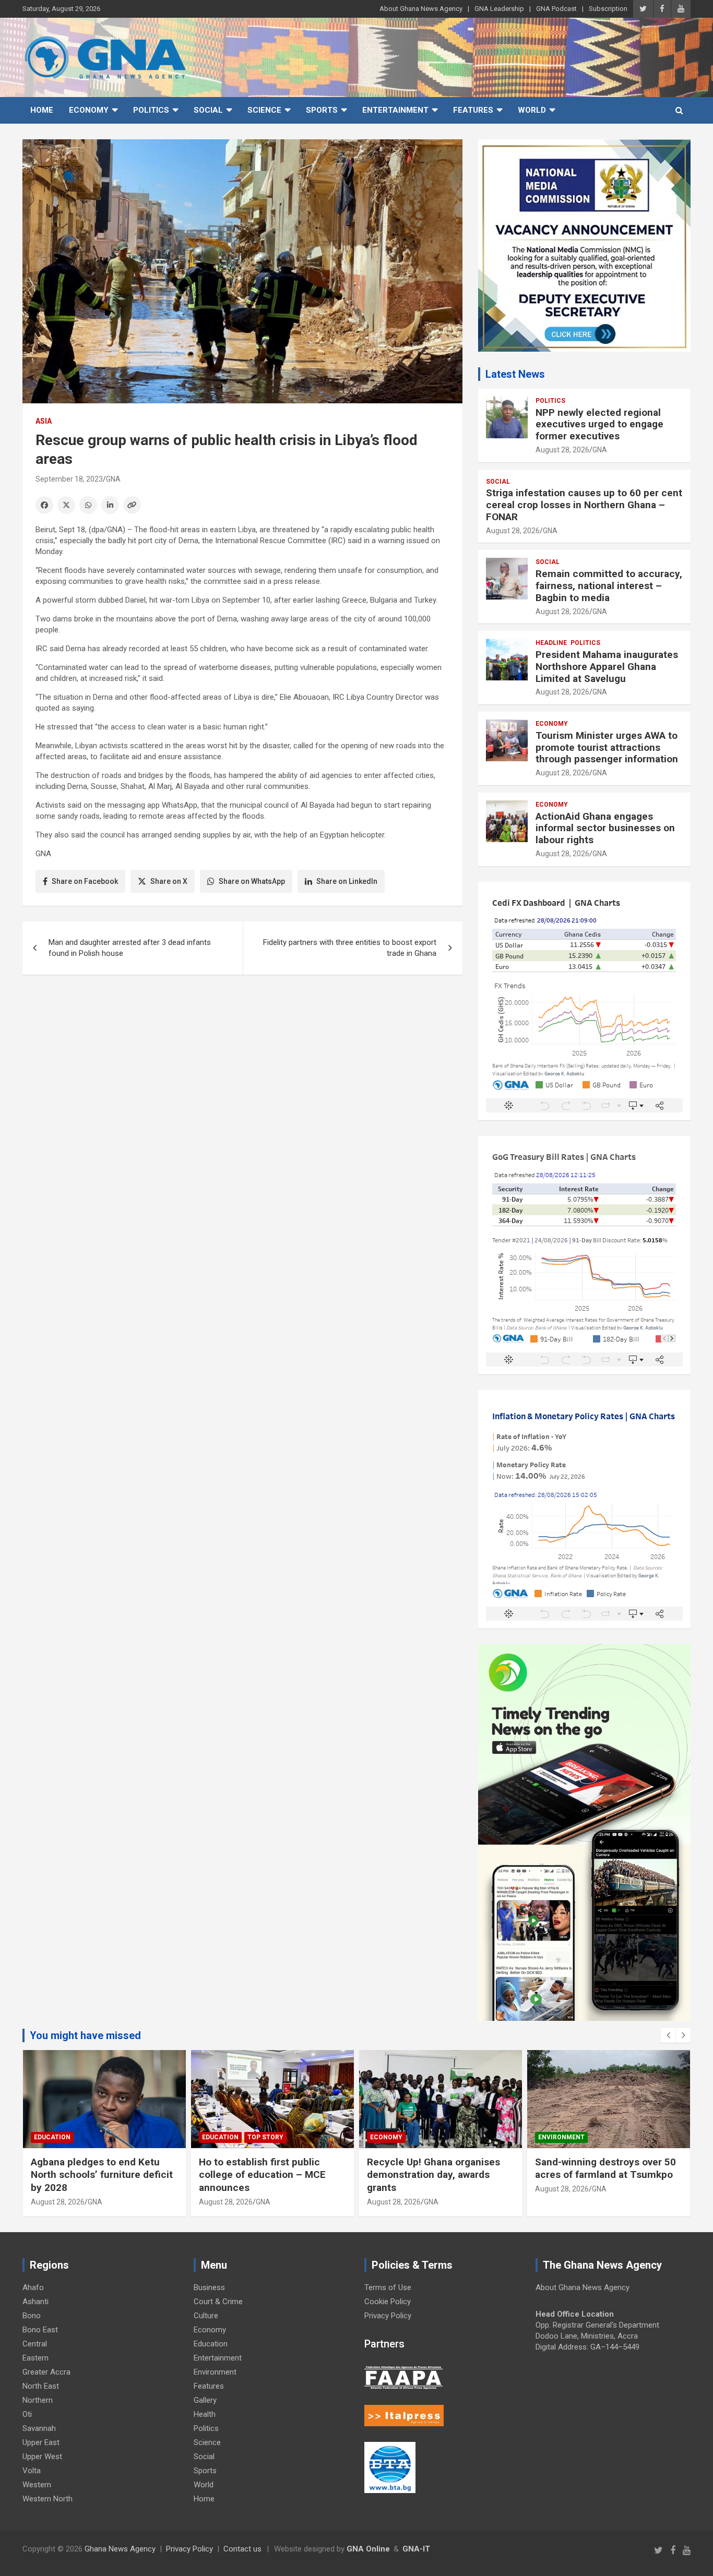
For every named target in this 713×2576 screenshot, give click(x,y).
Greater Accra (46, 2372)
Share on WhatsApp (252, 881)
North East (41, 2386)
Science (264, 110)
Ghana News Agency (120, 2549)
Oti (27, 2414)
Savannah (39, 2428)
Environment (561, 2137)
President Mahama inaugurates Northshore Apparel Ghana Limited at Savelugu (607, 667)
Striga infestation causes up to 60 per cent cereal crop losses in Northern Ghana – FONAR (584, 505)
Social (208, 110)
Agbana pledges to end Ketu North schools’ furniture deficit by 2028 (102, 2175)
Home (42, 110)
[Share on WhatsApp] (88, 505)
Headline (551, 643)
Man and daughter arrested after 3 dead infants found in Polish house (130, 948)
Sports (322, 110)
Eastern (35, 2358)
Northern (38, 2400)
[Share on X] (66, 505)
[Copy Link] (132, 505)
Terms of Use (388, 2287)
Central (35, 2344)
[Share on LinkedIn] (110, 505)
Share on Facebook (85, 881)
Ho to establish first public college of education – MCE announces (262, 2175)
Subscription (608, 9)
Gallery (205, 2400)
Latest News (515, 374)
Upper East (41, 2442)
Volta (32, 2471)
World (532, 110)
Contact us (242, 2549)
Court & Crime (218, 2302)
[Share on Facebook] (44, 505)
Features (473, 110)
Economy (89, 110)
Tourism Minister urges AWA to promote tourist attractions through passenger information (608, 747)
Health (205, 2414)
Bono (32, 2316)
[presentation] (668, 2035)
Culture (206, 2316)
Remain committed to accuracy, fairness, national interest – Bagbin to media (609, 586)
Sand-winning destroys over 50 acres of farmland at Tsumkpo (605, 2168)
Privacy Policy (388, 2316)
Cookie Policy (388, 2302)
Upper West (42, 2457)
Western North (47, 2499)
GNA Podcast (556, 9)
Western (37, 2485)
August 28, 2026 (562, 450)
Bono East (40, 2330)
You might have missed (85, 2035)
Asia (44, 421)
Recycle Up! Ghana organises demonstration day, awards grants (433, 2175)
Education (52, 2137)
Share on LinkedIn (347, 881)
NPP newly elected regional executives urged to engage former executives (599, 424)
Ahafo (33, 2287)
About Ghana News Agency (421, 9)
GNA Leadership (499, 9)
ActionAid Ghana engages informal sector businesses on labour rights (605, 828)
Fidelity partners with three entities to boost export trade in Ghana (350, 948)
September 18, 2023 (69, 479)
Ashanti (35, 2302)
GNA (113, 479)
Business (209, 2287)
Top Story (265, 2137)
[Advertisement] (242, 1063)
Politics (151, 110)
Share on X (169, 881)
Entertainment (395, 110)
